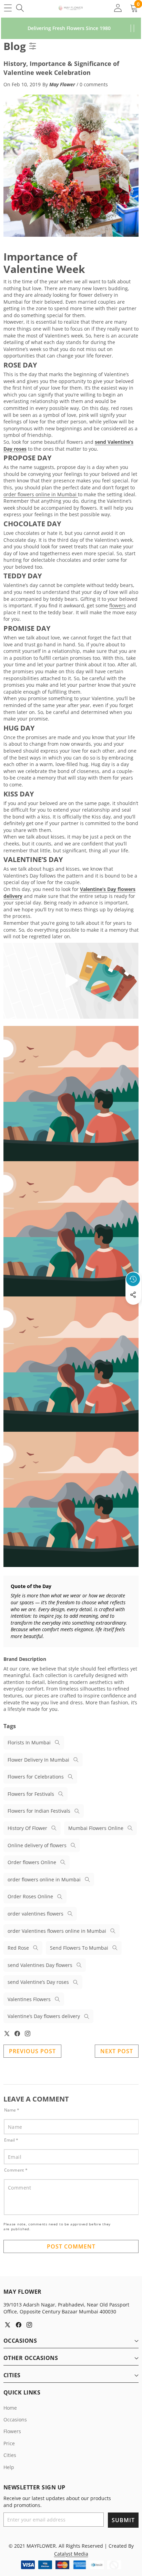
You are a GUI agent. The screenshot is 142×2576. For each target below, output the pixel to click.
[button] (133, 1311)
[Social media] (133, 1295)
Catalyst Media (71, 2554)
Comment (16, 2170)
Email (11, 2140)
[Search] (20, 8)
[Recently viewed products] (133, 1279)
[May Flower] (71, 8)
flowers (118, 605)
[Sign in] (118, 8)
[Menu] (8, 8)
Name (12, 2110)
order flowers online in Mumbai (41, 494)
